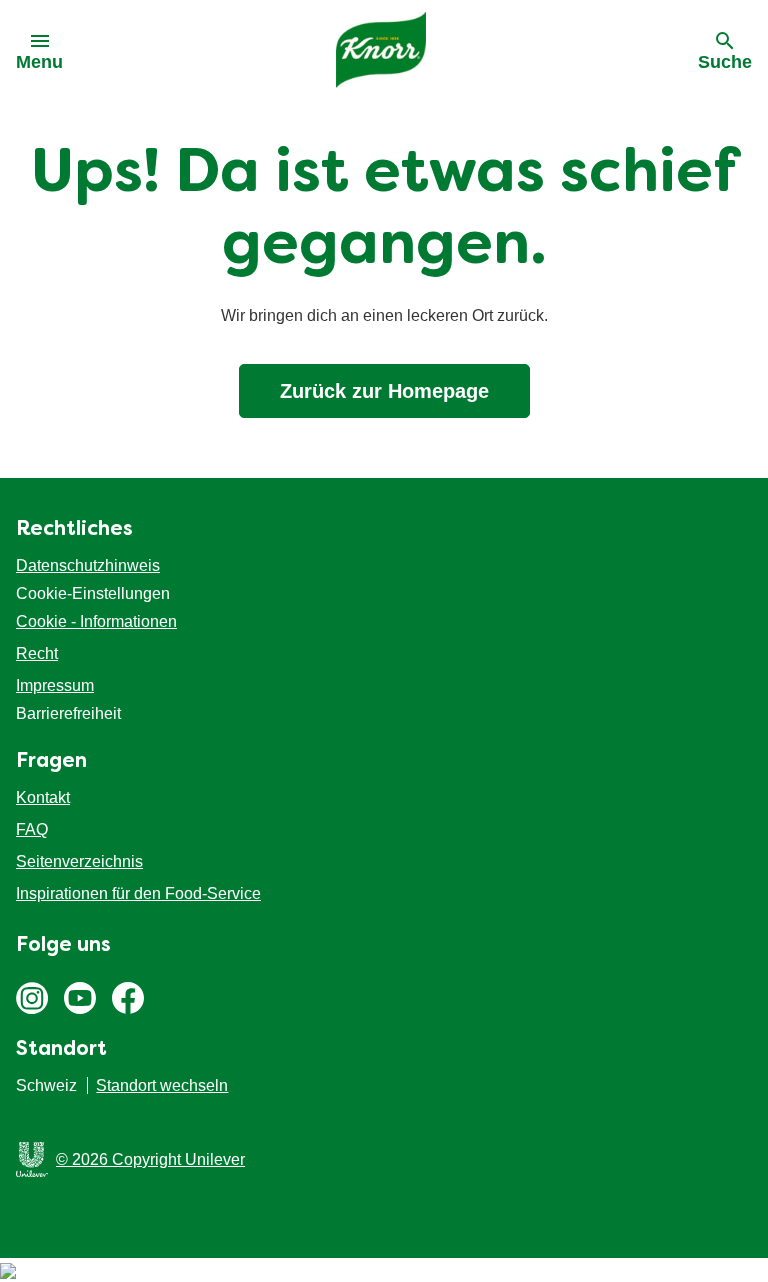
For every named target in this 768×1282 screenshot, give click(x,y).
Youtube (80, 998)
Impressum (55, 685)
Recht (37, 653)
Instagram (32, 998)
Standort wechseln (162, 1085)
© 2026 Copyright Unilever (150, 1159)
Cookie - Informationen (96, 621)
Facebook (128, 998)
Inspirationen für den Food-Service (138, 893)
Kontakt (43, 797)
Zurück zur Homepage (384, 391)
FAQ (32, 829)
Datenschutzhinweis (88, 565)
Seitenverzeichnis (79, 861)
